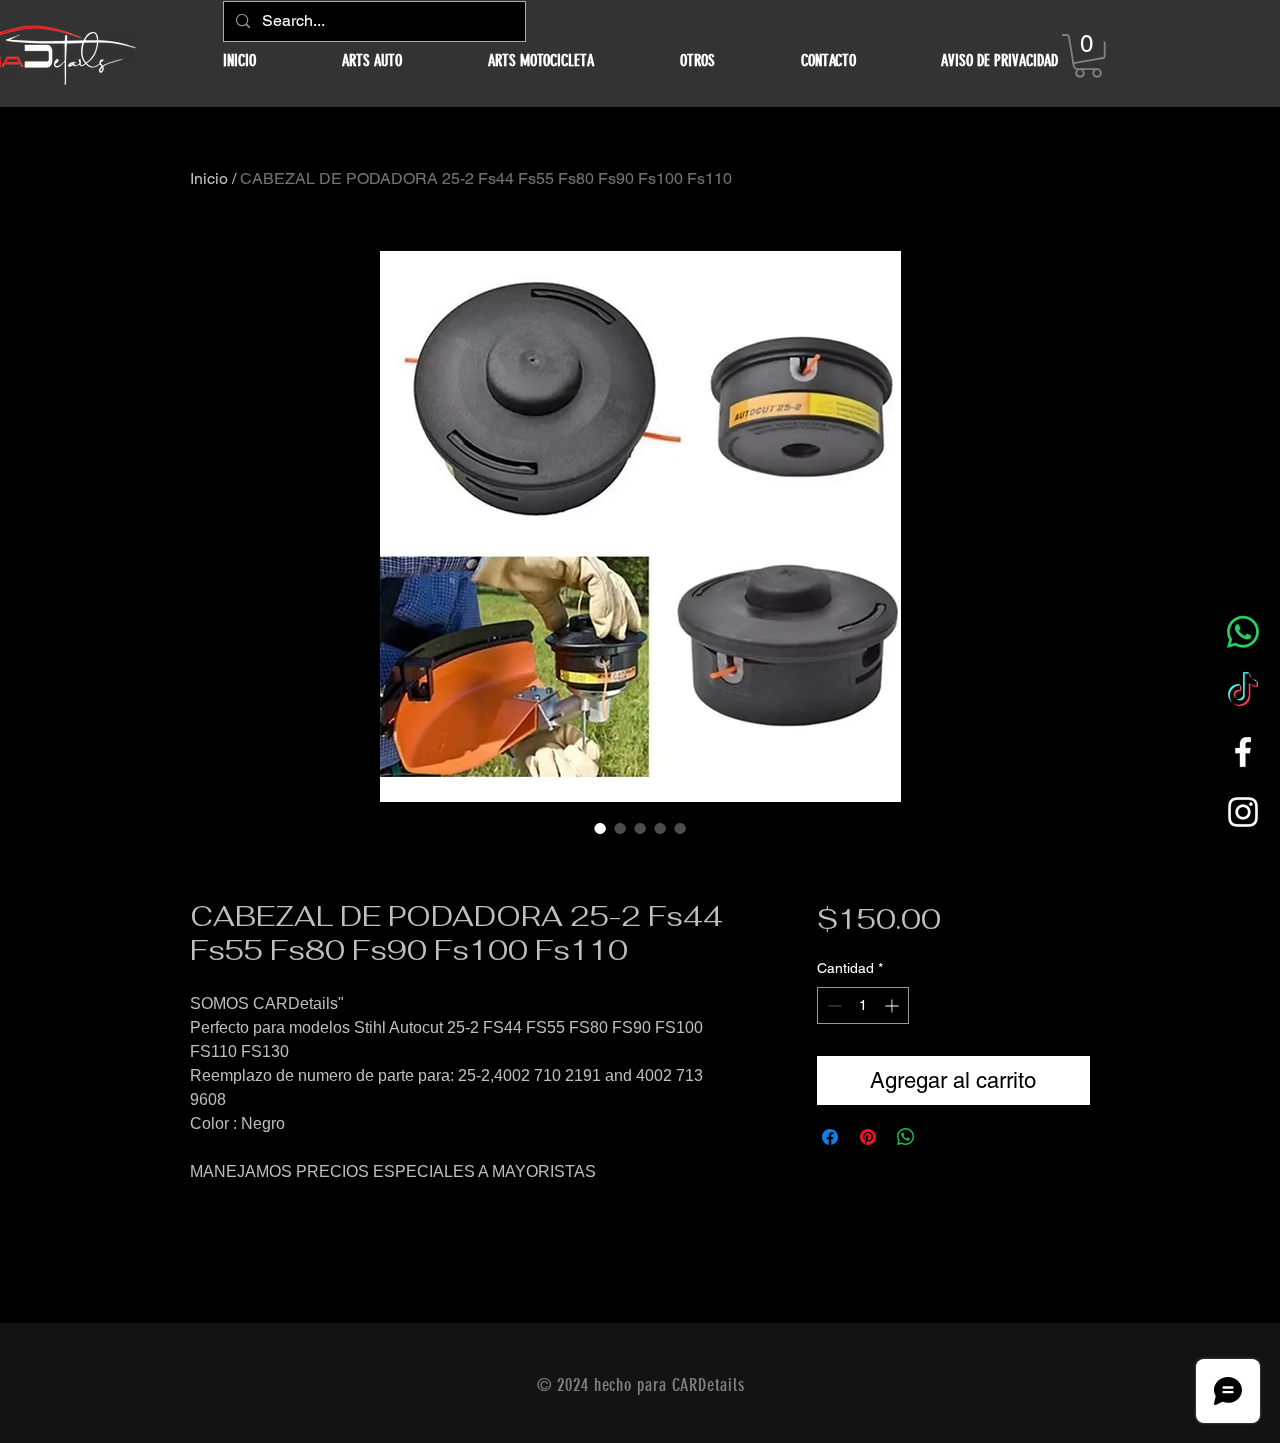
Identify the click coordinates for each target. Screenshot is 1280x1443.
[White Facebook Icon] (1243, 752)
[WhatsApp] (1243, 632)
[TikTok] (1243, 692)
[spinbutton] (863, 1005)
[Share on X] (944, 1137)
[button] (372, 60)
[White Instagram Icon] (1243, 812)
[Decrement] (832, 1005)
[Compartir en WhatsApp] (906, 1137)
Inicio (209, 178)
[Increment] (893, 1005)
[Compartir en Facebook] (830, 1137)
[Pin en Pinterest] (868, 1137)
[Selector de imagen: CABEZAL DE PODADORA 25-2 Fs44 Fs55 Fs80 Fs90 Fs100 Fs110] (600, 828)
